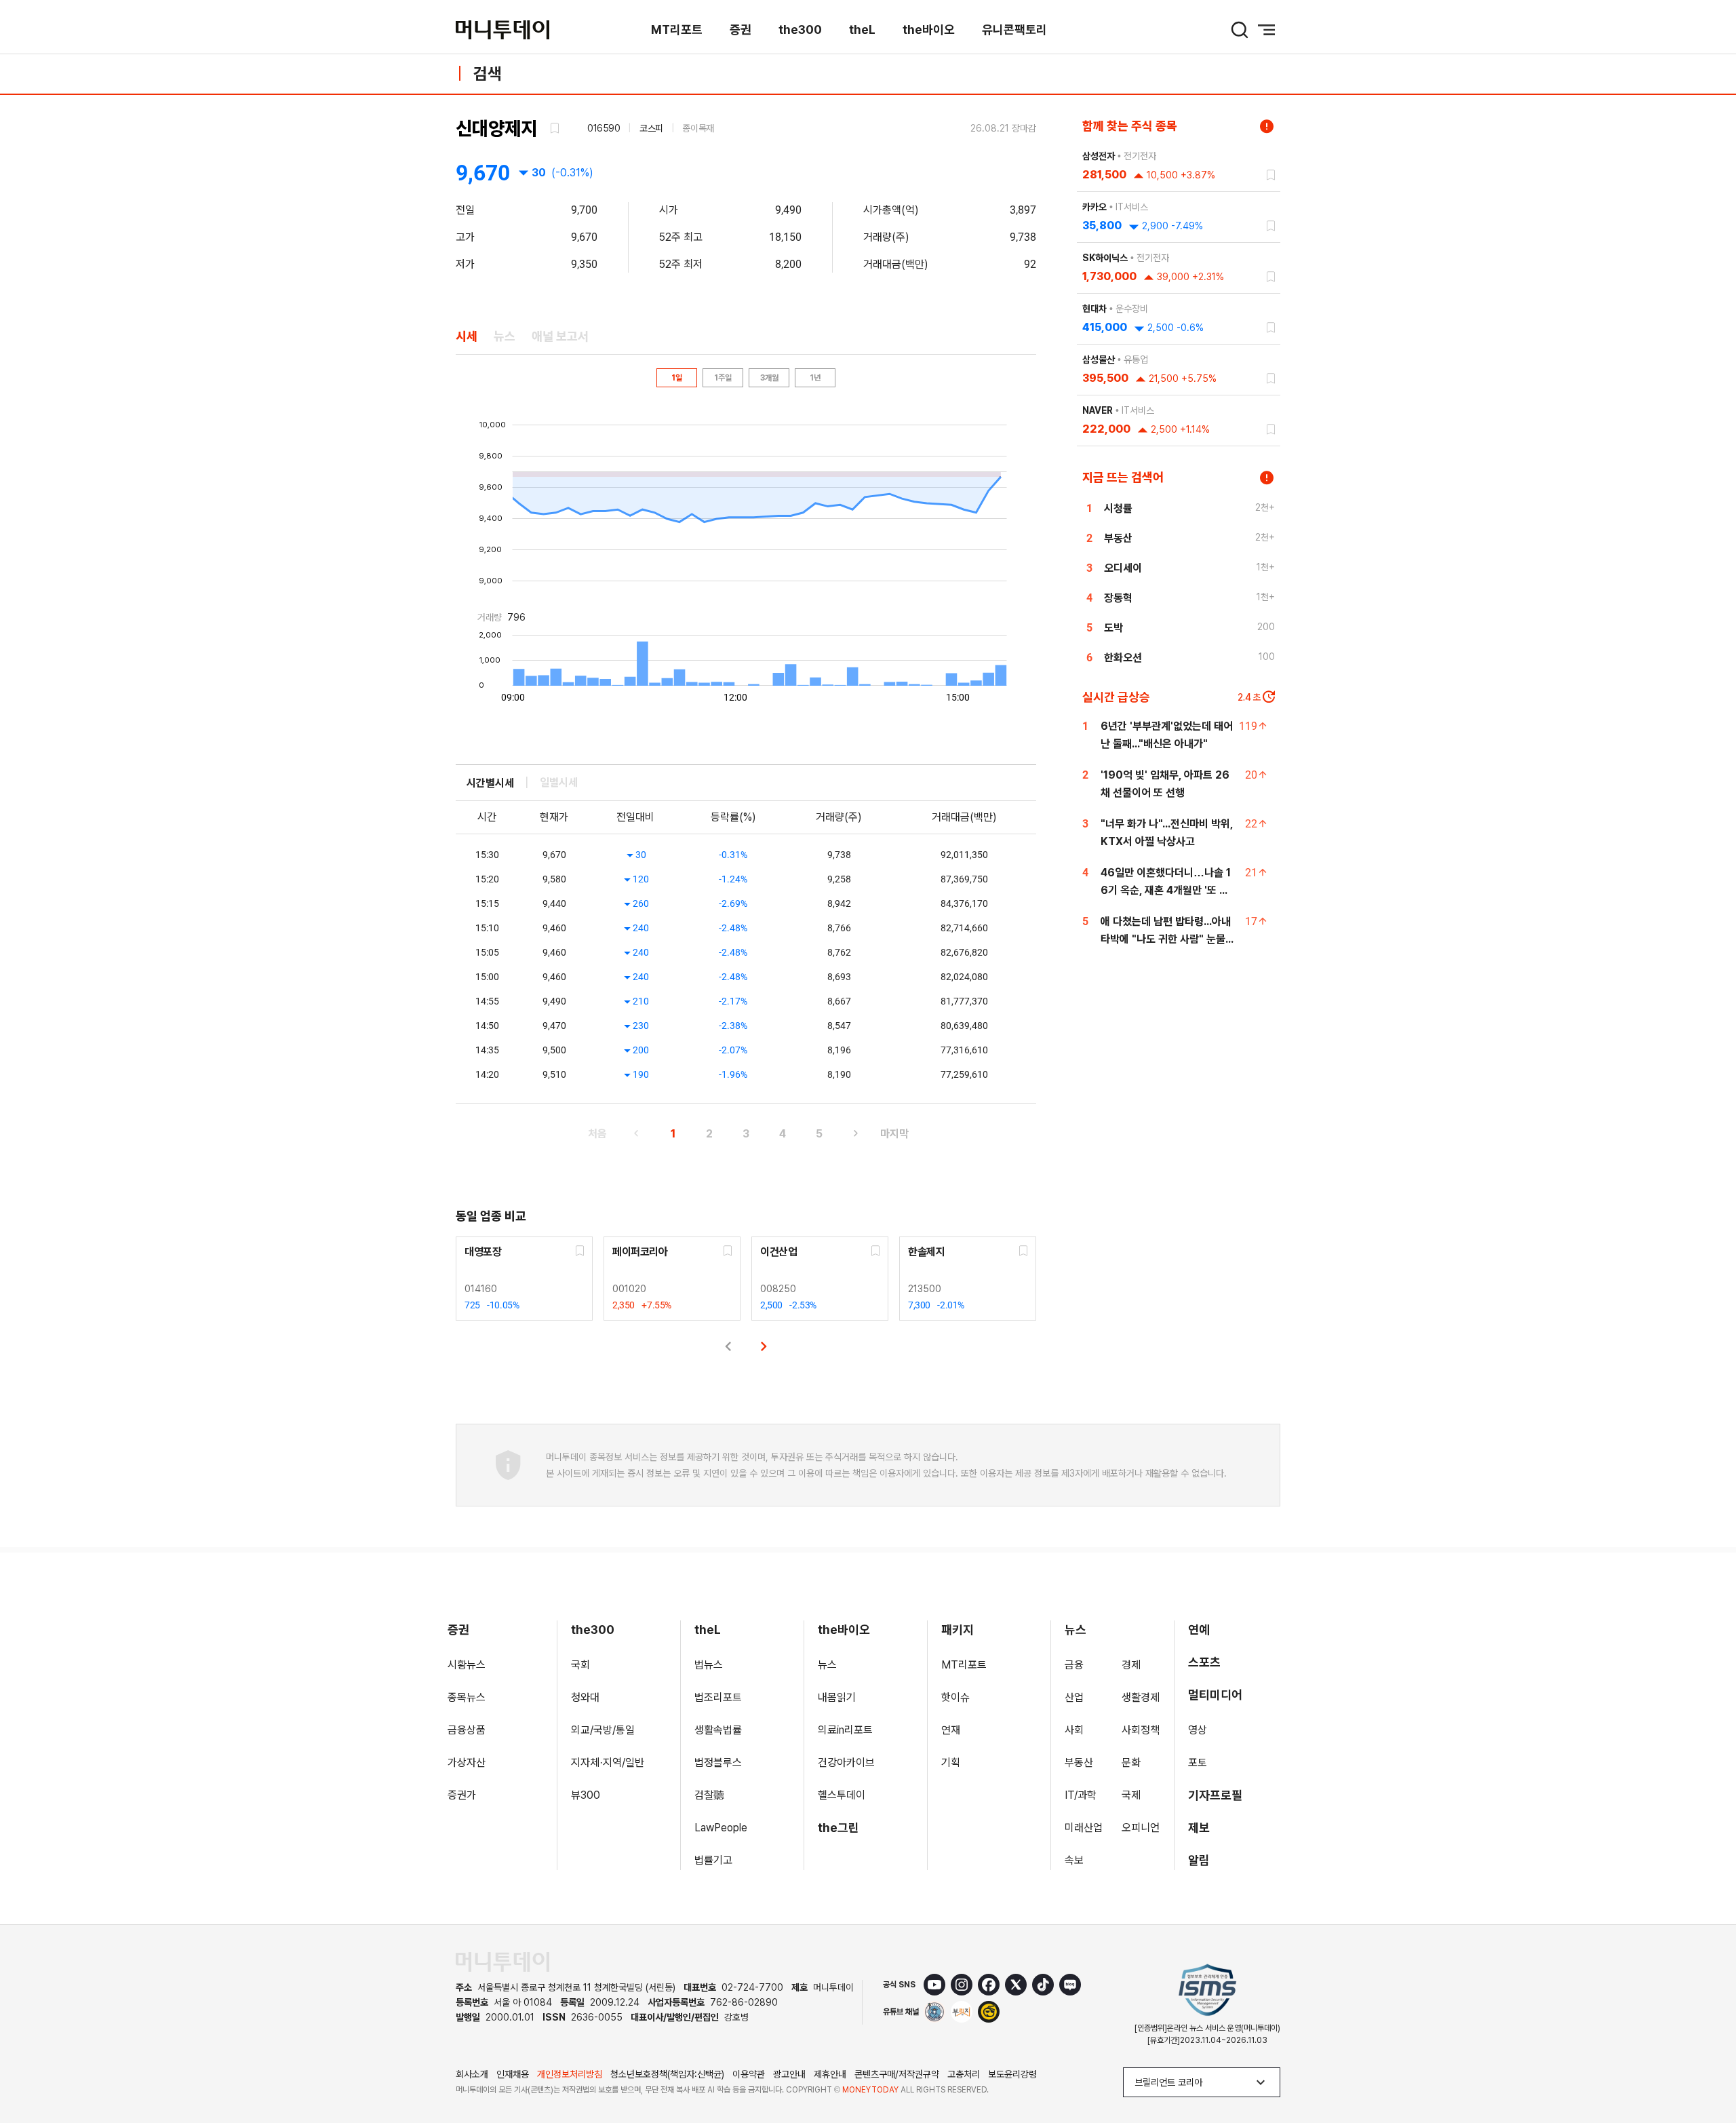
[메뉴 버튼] (1267, 30)
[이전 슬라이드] (728, 1346)
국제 (1131, 1795)
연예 (1199, 1630)
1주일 (723, 378)
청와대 (585, 1697)
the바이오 (929, 30)
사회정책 (1141, 1730)
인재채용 (513, 2074)
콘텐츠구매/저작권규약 (897, 2074)
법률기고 (713, 1860)
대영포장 (483, 1252)
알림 (1199, 1860)
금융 (1074, 1665)
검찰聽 (709, 1795)
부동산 (1118, 538)
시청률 (1118, 508)
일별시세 (559, 782)
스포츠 (1204, 1662)
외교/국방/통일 (603, 1730)
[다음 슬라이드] (764, 1346)
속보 (1074, 1860)
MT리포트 (677, 30)
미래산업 (1084, 1828)
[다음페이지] (856, 1133)
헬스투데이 (842, 1795)
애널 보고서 (560, 336)
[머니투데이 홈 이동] (502, 1962)
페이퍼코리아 (640, 1252)
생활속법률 (718, 1730)
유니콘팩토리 (1014, 30)
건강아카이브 (846, 1762)
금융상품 (467, 1730)
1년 (815, 378)
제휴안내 (830, 2074)
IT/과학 (1081, 1795)
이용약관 (749, 2074)
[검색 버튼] (1240, 30)
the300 (800, 30)
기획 (951, 1762)
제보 (1199, 1828)
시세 (467, 336)
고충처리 (964, 2074)
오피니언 (1141, 1828)
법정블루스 (718, 1762)
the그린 (839, 1828)
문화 (1131, 1762)
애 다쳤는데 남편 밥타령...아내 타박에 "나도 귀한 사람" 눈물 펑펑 (1166, 939)
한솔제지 (926, 1252)
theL (862, 30)
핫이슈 (955, 1697)
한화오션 (1123, 658)
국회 (580, 1665)
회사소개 (472, 2074)
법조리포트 (718, 1697)
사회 (1074, 1730)
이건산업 (778, 1252)
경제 (1131, 1665)
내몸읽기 (837, 1697)
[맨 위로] (1706, 2066)
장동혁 (1118, 598)
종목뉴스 (467, 1697)
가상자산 (467, 1762)
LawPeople (721, 1828)
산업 (1074, 1697)
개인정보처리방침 (570, 2074)
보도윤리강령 (1012, 2074)
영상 (1198, 1730)
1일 (677, 378)
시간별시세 (490, 783)
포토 (1198, 1762)
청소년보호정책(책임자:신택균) (667, 2074)
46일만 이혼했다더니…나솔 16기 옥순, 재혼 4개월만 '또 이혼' (1166, 890)
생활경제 (1141, 1697)
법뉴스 (709, 1665)
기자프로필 (1215, 1795)
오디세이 (1123, 568)
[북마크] (553, 128)
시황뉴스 (467, 1665)
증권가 (462, 1795)
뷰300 (586, 1795)
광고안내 (789, 2074)
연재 (951, 1730)
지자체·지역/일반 (608, 1762)
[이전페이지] (636, 1133)
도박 (1113, 628)
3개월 (769, 378)
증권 (741, 30)
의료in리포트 (845, 1730)
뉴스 (505, 336)
